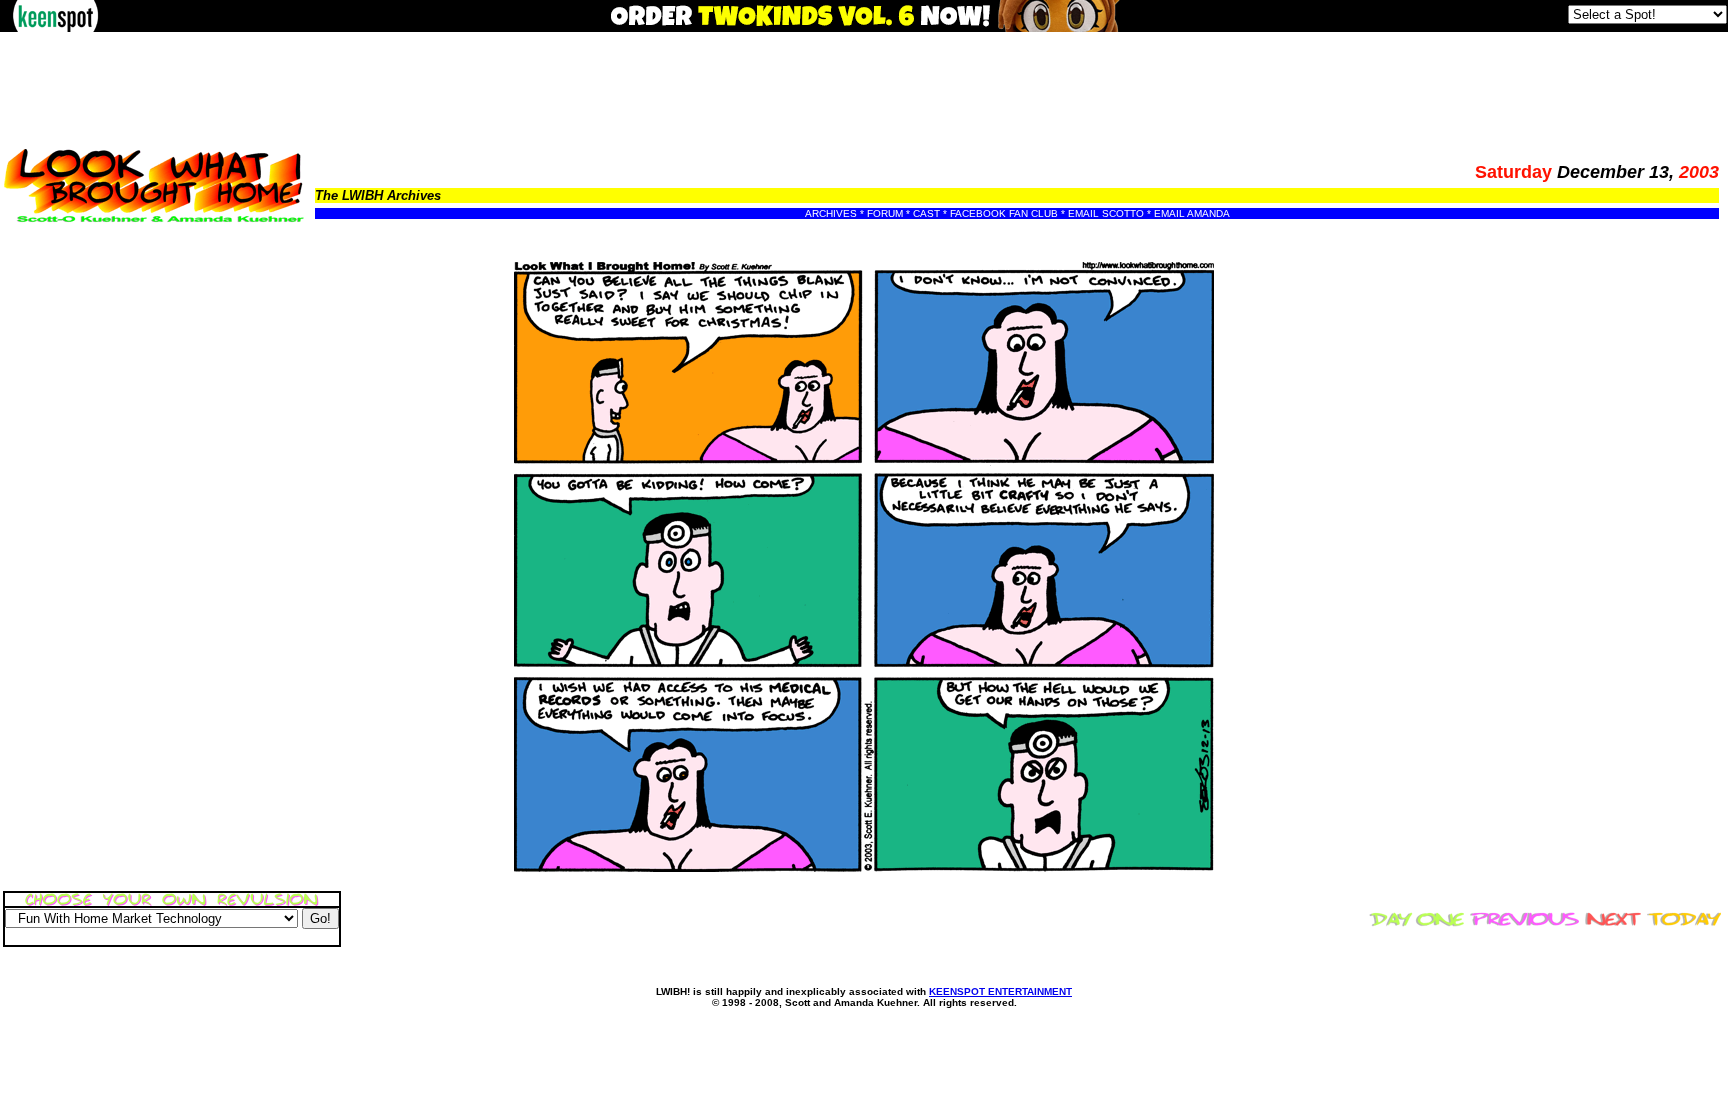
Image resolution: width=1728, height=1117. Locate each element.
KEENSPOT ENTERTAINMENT (1000, 991)
